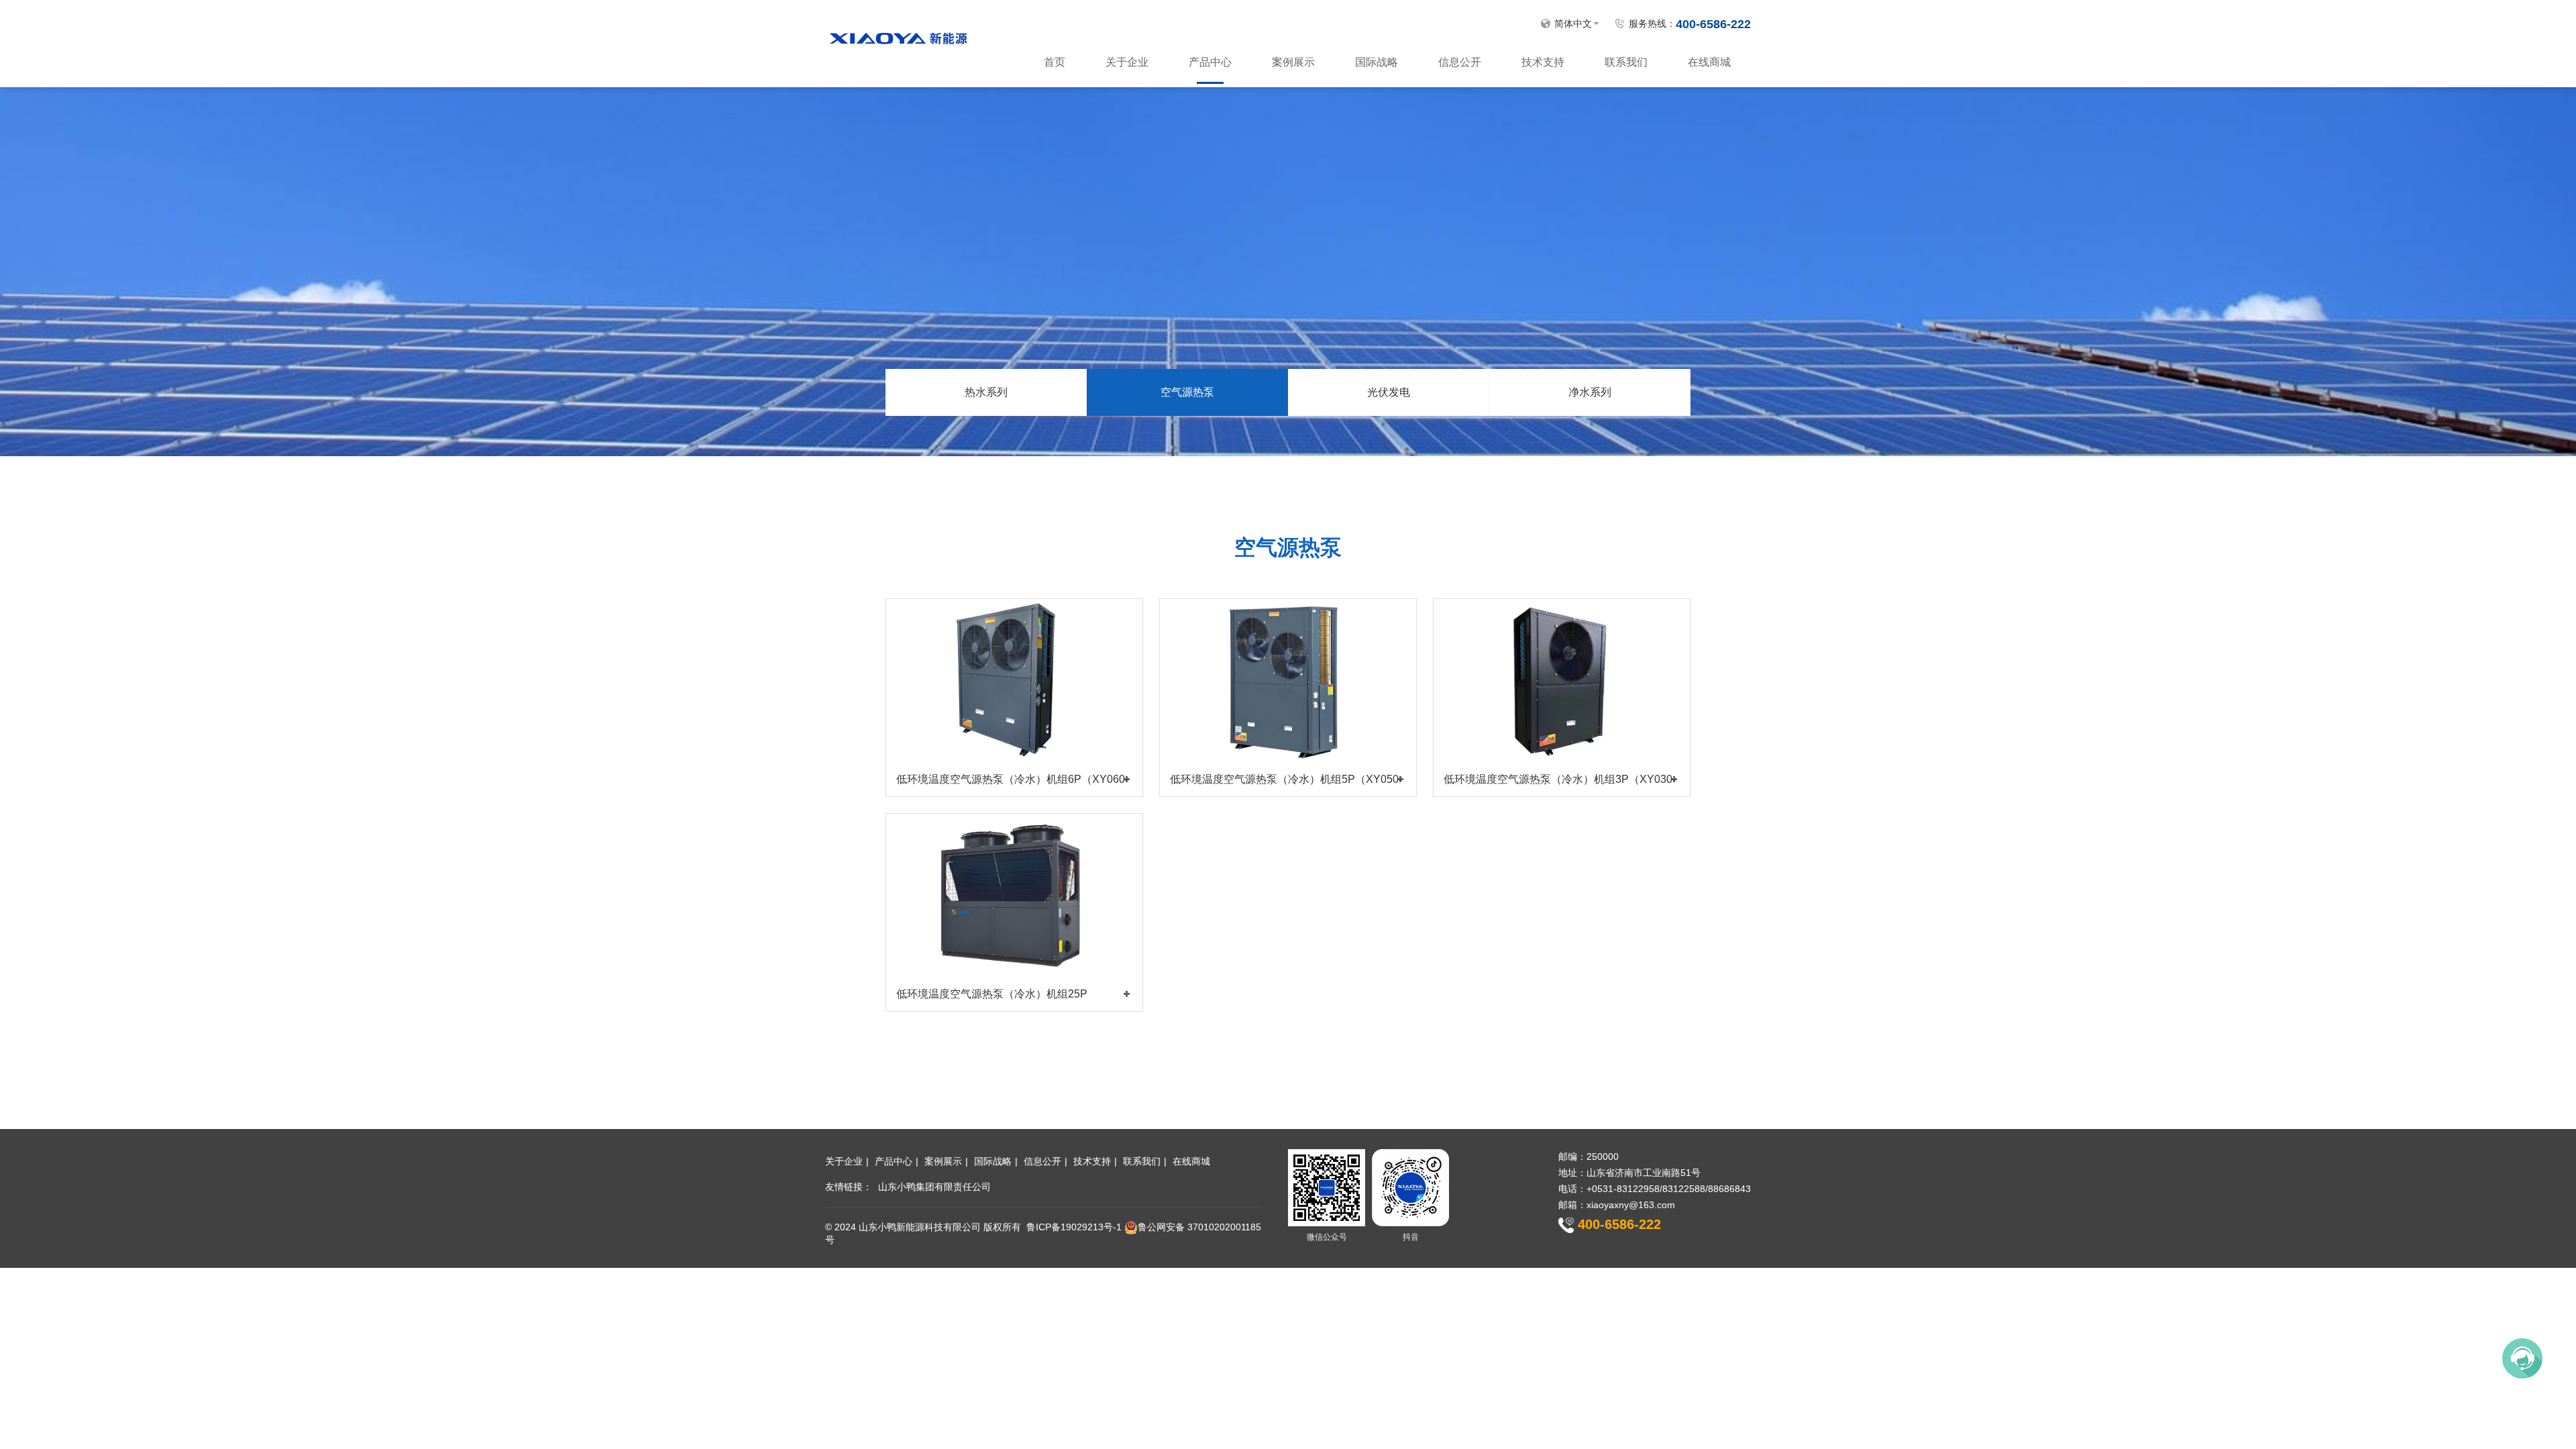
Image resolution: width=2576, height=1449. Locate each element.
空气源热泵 (1187, 392)
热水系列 (986, 392)
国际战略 (1377, 62)
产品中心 (1210, 62)
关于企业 (1127, 62)
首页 (1055, 62)
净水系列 (1590, 392)
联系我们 (1626, 62)
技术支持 (1543, 62)
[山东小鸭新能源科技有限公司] (898, 36)
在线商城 (1709, 62)
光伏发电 (1389, 392)
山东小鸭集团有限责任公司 (934, 1187)
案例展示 (1293, 62)
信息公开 (1460, 62)
